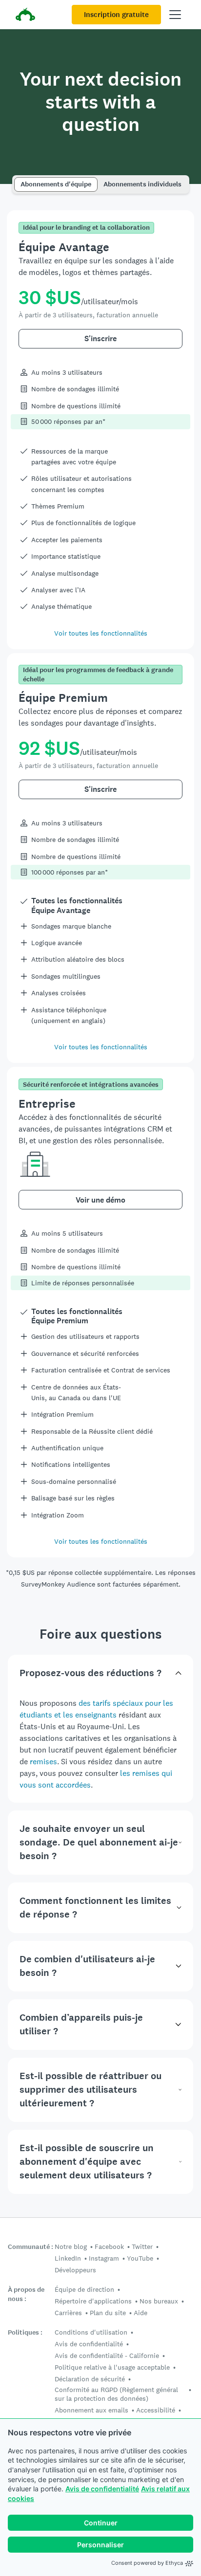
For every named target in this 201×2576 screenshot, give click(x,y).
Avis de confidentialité (102, 2489)
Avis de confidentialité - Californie (107, 2356)
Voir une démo (100, 1200)
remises (43, 1762)
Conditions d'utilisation (91, 2332)
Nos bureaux (159, 2301)
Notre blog (71, 2247)
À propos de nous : (26, 2294)
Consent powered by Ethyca (147, 2563)
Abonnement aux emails (91, 2410)
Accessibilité (156, 2410)
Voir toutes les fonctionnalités (101, 633)
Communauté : (30, 2247)
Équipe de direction (84, 2289)
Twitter (142, 2247)
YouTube (140, 2258)
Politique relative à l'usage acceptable (112, 2367)
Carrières (68, 2313)
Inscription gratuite (116, 15)
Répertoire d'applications (93, 2301)
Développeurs (75, 2270)
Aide (141, 2313)
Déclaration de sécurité (90, 2379)
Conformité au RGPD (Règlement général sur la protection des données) (116, 2394)
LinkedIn (68, 2258)
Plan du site (108, 2313)
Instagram (104, 2258)
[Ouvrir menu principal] (175, 15)
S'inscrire (100, 338)
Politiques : (25, 2332)
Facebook (109, 2247)
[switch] (17, 180)
